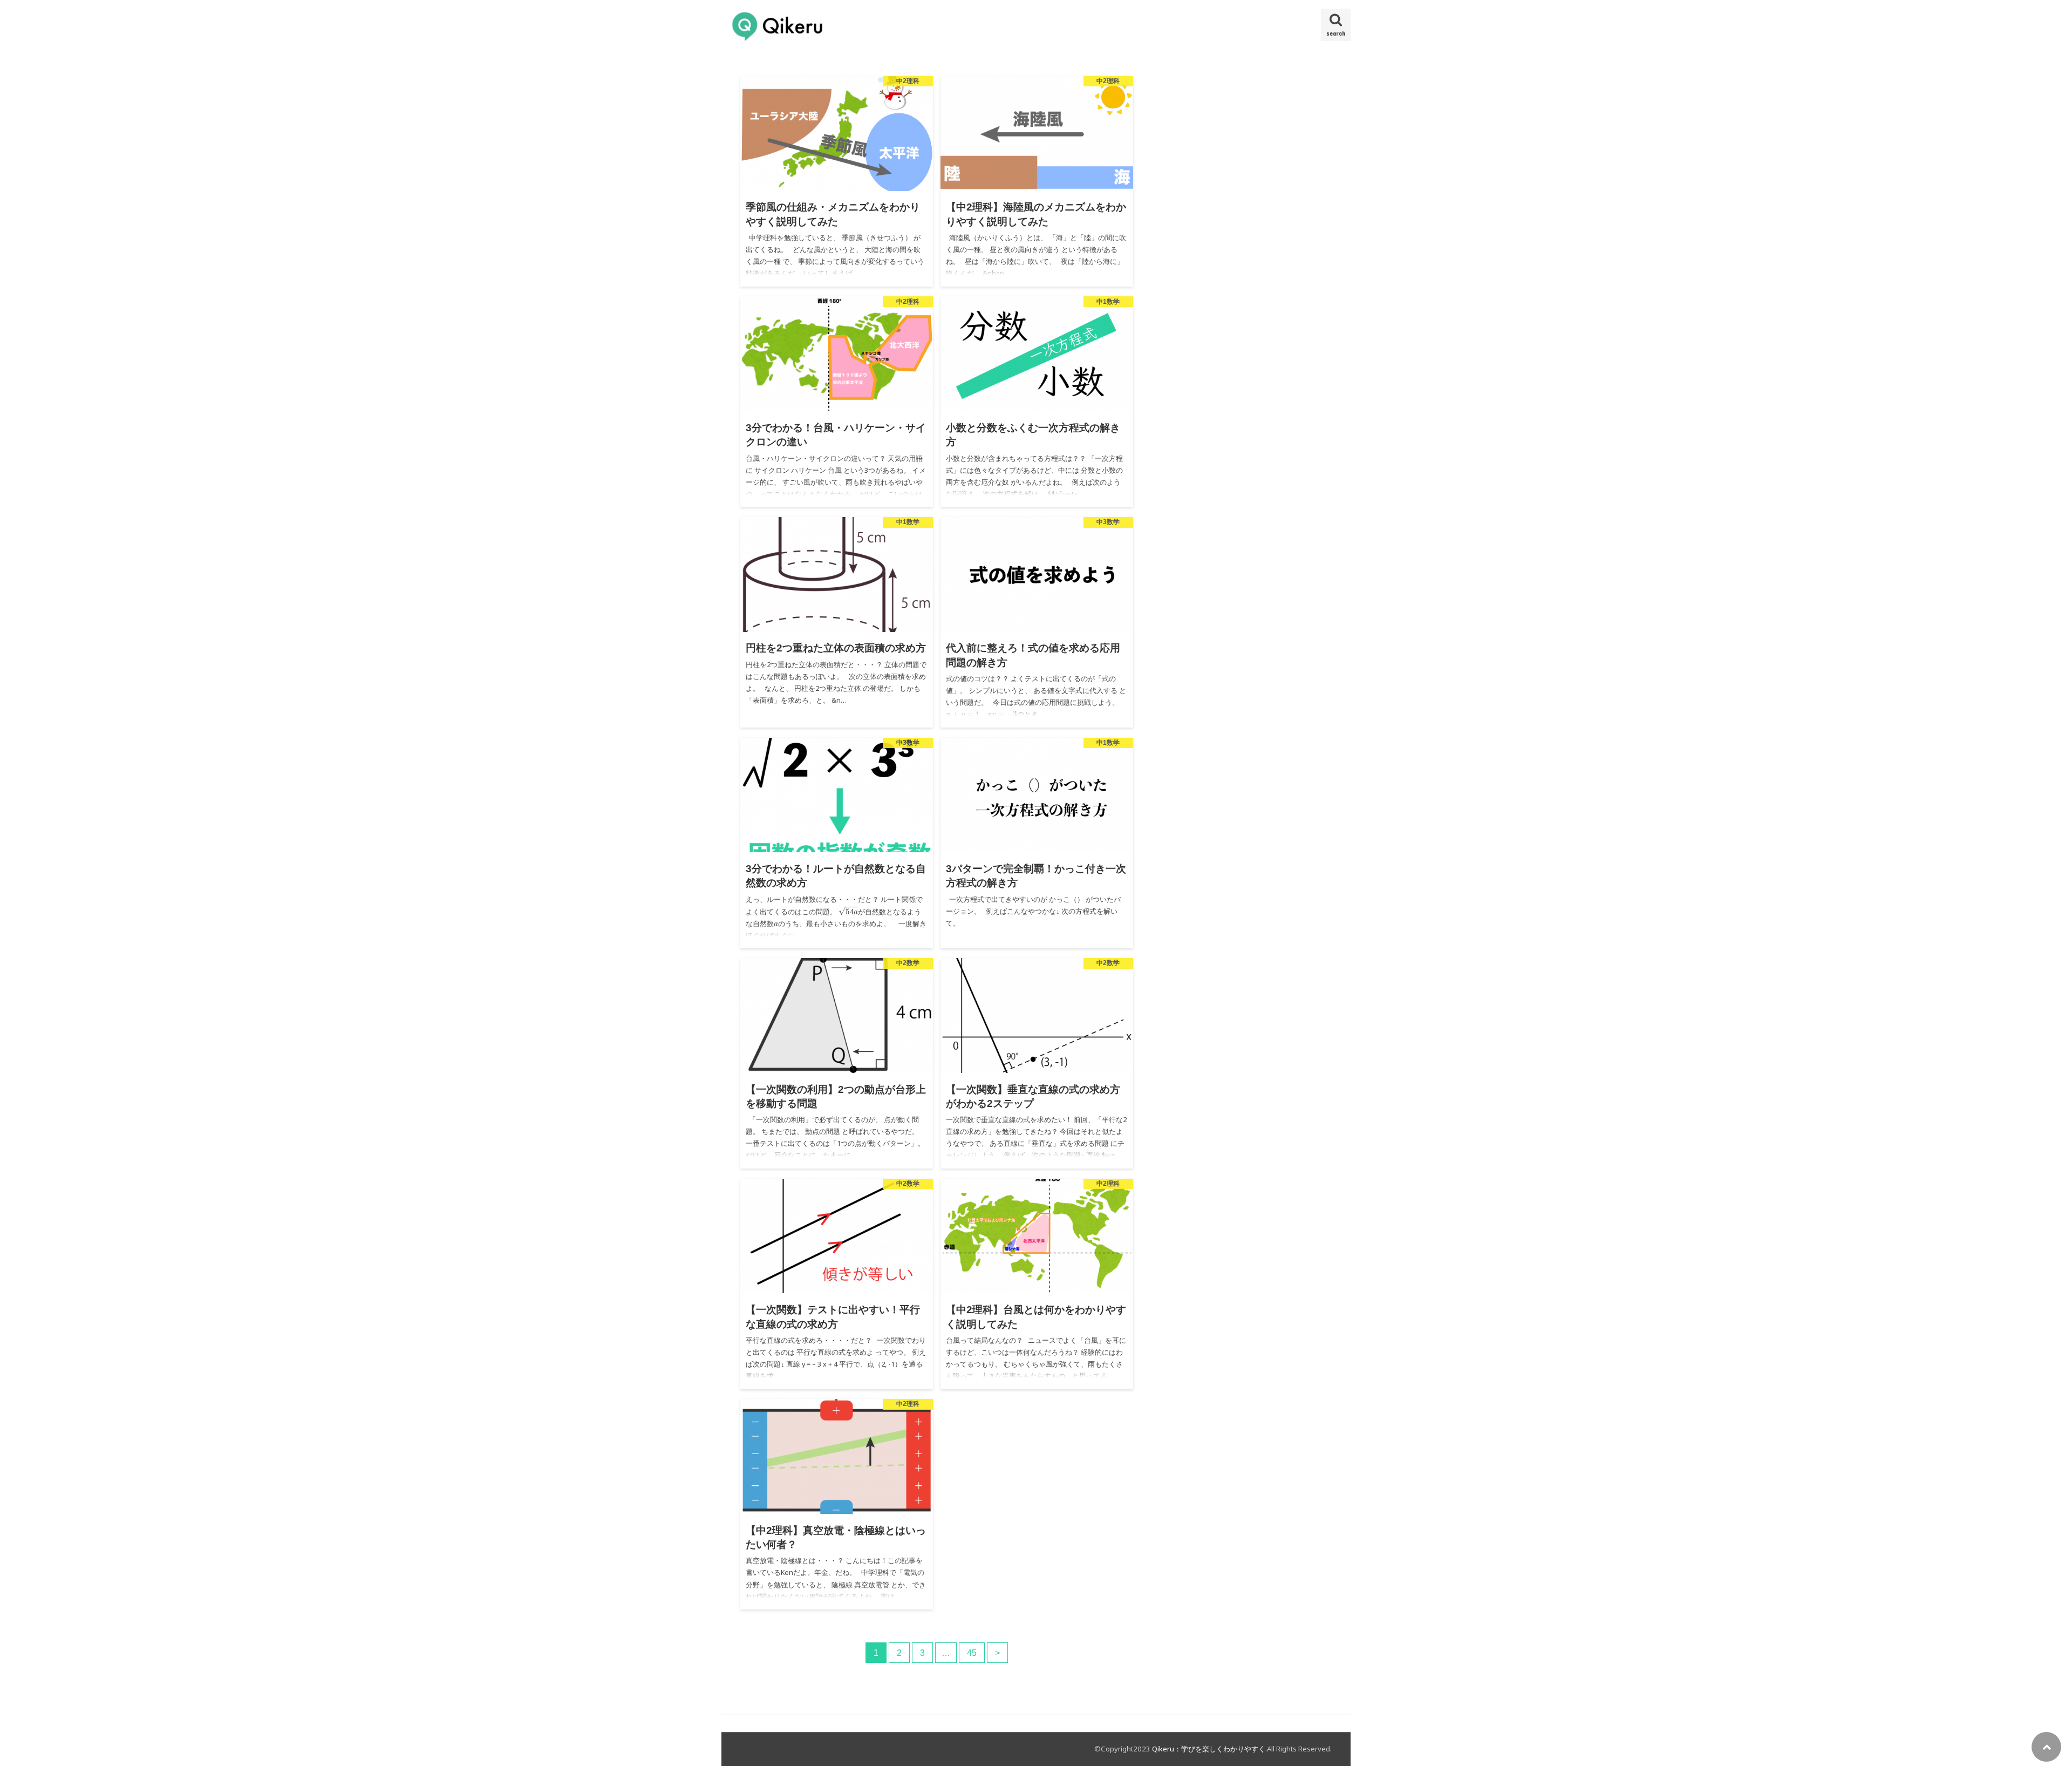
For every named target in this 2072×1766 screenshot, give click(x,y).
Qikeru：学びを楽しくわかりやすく (1209, 1749)
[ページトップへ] (2046, 1747)
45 (972, 1653)
